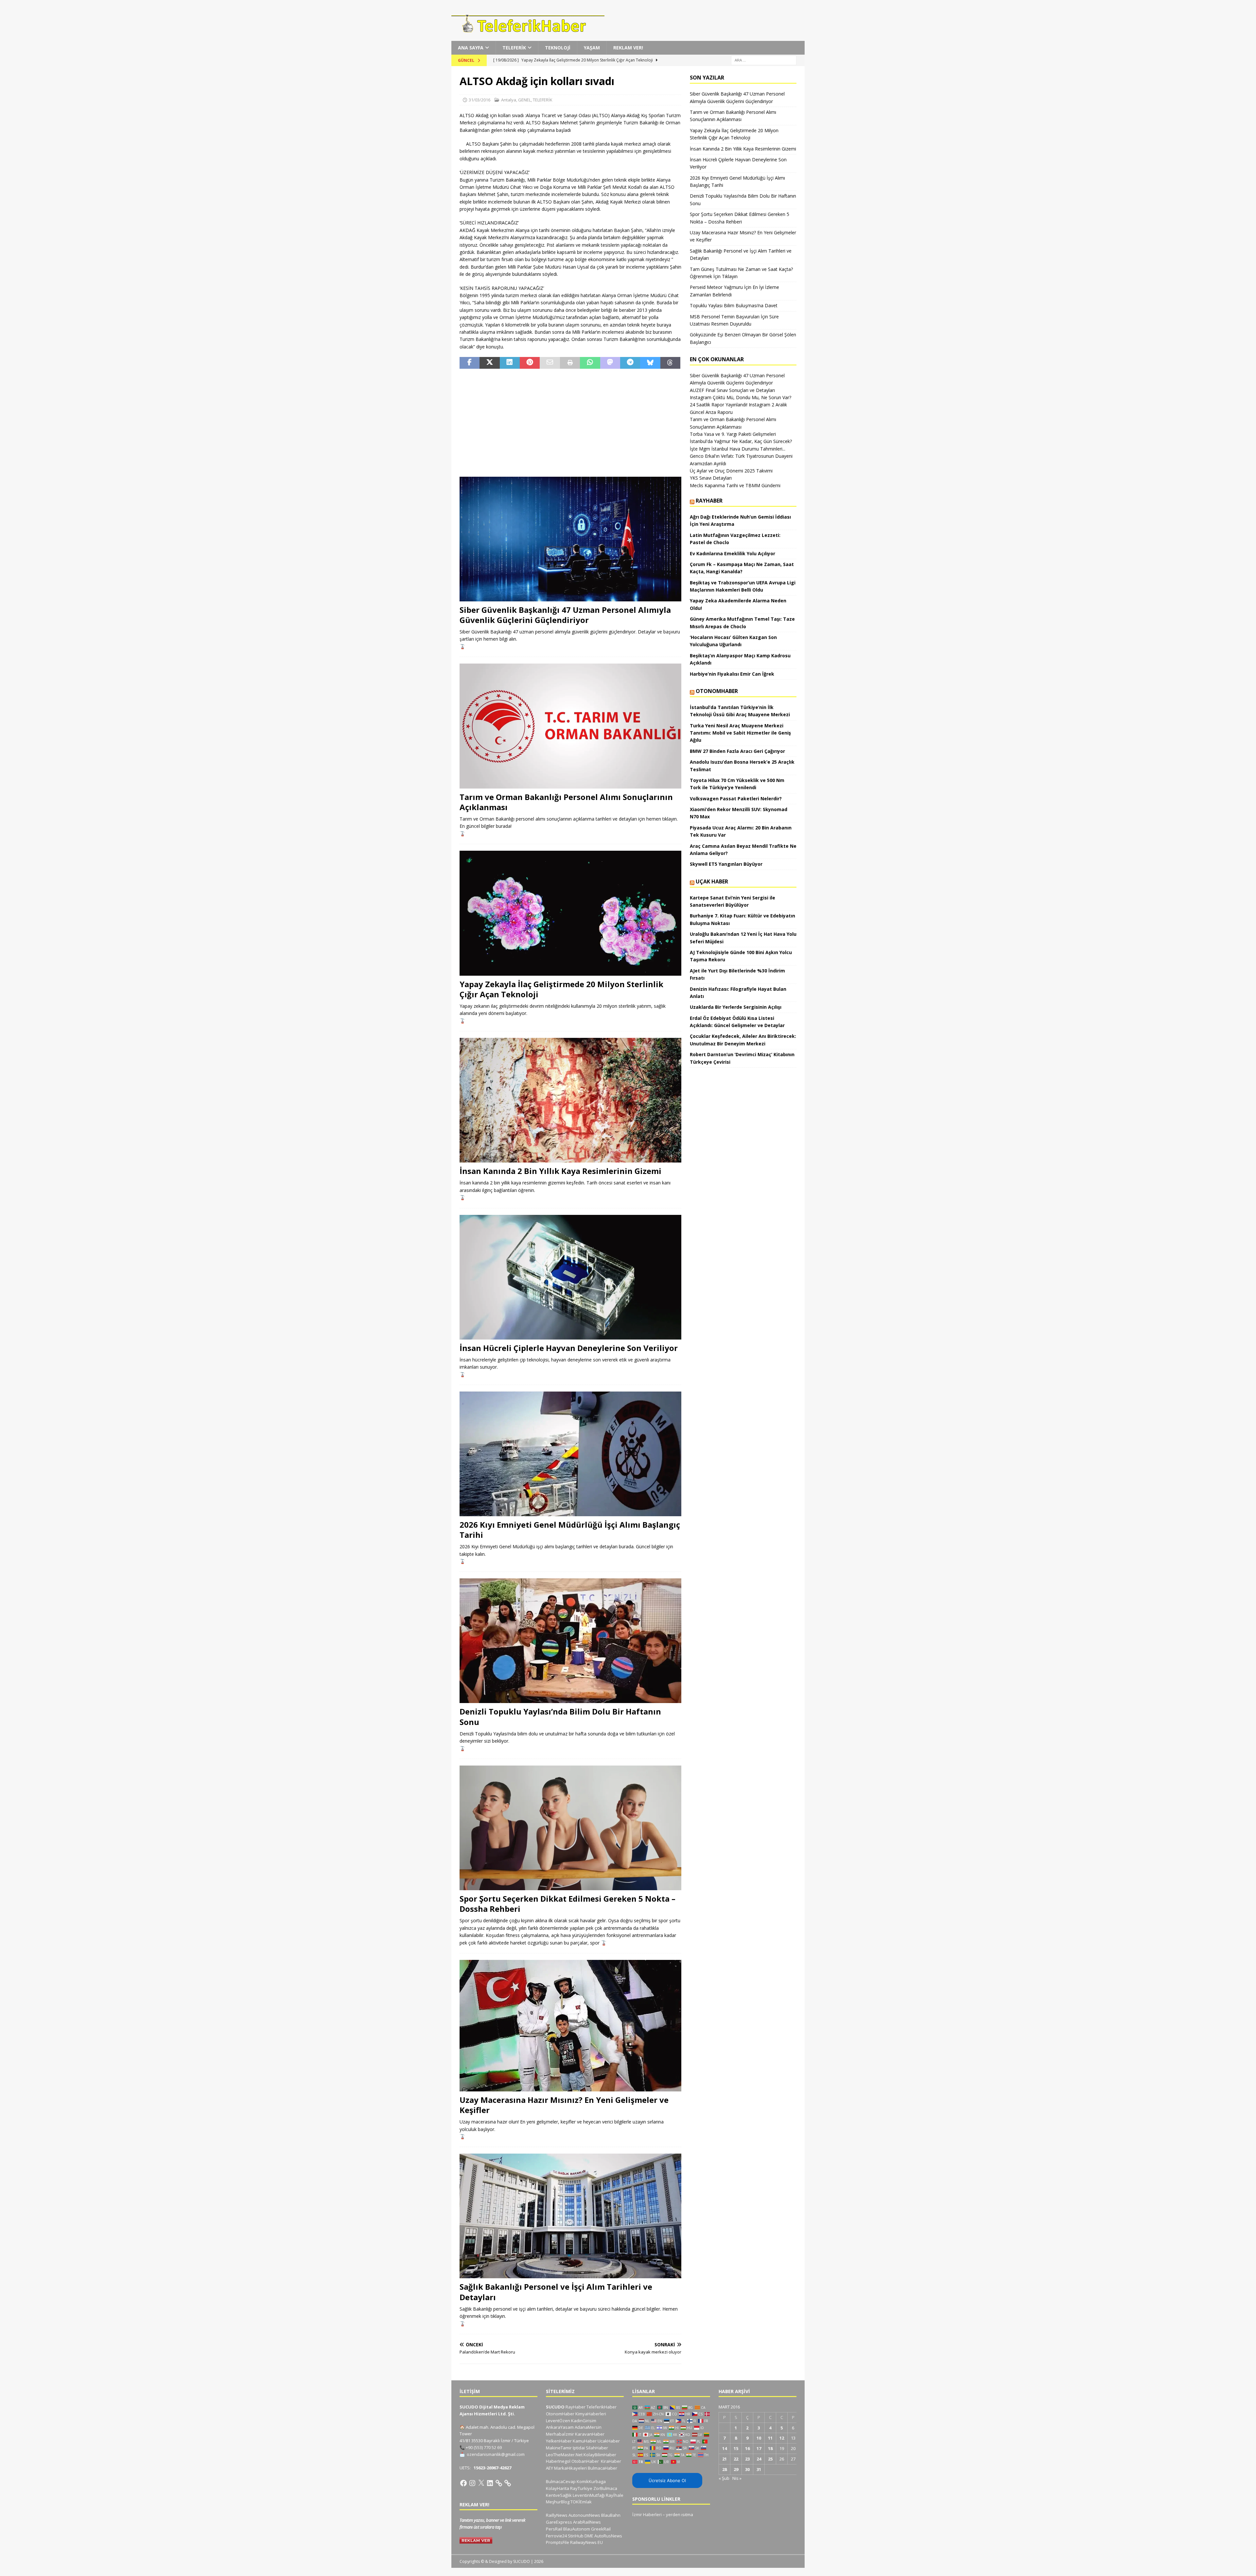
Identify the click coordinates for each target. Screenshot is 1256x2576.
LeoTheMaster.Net (564, 2455)
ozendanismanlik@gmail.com (496, 2454)
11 (770, 2438)
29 (736, 2469)
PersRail (554, 2529)
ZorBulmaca (605, 2488)
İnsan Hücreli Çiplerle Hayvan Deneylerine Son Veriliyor (569, 1348)
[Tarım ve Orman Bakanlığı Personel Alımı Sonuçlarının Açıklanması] (570, 726)
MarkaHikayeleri (570, 2468)
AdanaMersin (588, 2427)
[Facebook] (463, 2483)
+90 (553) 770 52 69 (484, 2447)
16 (747, 2448)
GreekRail (601, 2529)
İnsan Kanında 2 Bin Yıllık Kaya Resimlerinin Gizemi (560, 1171)
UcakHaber (609, 2441)
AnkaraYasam (560, 2427)
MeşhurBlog (558, 2502)
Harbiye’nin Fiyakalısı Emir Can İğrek (732, 674)
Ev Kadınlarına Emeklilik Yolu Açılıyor (733, 553)
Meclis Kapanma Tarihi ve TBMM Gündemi (735, 485)
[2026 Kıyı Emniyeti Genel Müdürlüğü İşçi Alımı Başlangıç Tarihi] (570, 1454)
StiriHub (576, 2536)
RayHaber (709, 501)
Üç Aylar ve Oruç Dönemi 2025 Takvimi (731, 471)
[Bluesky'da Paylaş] (650, 363)
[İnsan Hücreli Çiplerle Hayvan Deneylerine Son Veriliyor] (570, 1277)
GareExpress (559, 2522)
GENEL (524, 100)
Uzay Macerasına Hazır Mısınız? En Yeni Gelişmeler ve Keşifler (564, 2105)
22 (736, 2459)
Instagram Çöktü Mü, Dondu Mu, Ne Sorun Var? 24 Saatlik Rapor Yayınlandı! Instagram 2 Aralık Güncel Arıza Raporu (741, 405)
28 (724, 2469)
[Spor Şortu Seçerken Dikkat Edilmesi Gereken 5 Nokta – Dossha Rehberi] (570, 1828)
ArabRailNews (587, 2522)
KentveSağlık (559, 2495)
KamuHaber (585, 2441)
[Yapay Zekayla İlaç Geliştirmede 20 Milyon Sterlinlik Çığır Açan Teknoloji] (570, 913)
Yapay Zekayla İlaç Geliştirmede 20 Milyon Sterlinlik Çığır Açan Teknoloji (561, 989)
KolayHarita (558, 2488)
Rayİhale (615, 2495)
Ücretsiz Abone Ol (667, 2480)
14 (724, 2448)
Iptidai (579, 2448)
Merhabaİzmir (560, 2434)
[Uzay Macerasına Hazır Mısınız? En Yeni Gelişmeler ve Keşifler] (570, 2026)
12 (782, 2438)
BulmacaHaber (602, 2468)
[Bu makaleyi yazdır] (570, 363)
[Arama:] (764, 60)
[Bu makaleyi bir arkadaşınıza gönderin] (550, 363)
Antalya (509, 100)
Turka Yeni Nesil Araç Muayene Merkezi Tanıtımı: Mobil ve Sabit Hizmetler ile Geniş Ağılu (740, 733)
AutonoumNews (584, 2515)
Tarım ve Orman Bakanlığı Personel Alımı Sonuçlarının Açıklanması (566, 802)
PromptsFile (558, 2542)
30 (747, 2469)
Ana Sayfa (471, 48)
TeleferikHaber (602, 2407)
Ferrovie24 (556, 2536)
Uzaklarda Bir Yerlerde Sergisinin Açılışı (736, 1007)
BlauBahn (611, 2515)
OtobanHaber (585, 2461)
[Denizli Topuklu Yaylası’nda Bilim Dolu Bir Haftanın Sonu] (570, 1641)
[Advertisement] (570, 423)
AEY (549, 2468)
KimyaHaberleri (591, 2414)
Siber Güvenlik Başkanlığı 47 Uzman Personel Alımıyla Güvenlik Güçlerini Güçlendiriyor (565, 615)
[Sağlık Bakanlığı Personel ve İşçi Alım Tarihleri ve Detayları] (570, 2216)
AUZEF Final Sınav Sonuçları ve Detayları (732, 390)
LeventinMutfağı (589, 2495)
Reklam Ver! (628, 48)
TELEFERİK (514, 48)
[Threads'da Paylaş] (670, 363)
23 (747, 2459)
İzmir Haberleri (647, 2514)
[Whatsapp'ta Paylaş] (590, 363)
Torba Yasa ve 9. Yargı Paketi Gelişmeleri (733, 434)
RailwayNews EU (586, 2542)
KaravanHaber (590, 2434)
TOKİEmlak (581, 2502)
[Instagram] (472, 2483)
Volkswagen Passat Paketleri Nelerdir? (736, 799)
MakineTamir (559, 2448)
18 (770, 2448)
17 (759, 2448)
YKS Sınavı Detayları (711, 478)
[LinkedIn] (490, 2483)
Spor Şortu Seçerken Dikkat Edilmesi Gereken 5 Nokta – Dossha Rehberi (567, 1904)
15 (736, 2448)
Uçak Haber (712, 881)
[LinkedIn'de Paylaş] (510, 363)
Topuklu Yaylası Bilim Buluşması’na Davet (734, 305)
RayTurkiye (581, 2488)
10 (759, 2438)
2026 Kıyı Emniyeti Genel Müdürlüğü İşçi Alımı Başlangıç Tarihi (570, 1530)
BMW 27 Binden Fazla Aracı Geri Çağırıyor (737, 751)
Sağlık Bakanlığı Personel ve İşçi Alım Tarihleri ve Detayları (556, 2292)
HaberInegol (558, 2461)
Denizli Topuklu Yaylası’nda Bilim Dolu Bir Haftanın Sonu (560, 1716)
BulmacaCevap (561, 2481)
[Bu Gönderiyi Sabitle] (530, 363)
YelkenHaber (559, 2441)
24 (759, 2459)
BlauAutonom (577, 2529)
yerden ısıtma (680, 2514)
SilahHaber (597, 2448)
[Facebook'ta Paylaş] (470, 363)
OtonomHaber (717, 691)
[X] (481, 2483)
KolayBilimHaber (600, 2455)
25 (770, 2459)
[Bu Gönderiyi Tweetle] (489, 363)
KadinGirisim (584, 2421)
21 (724, 2459)
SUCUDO (555, 2407)
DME (589, 2536)
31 (759, 2469)
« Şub (724, 2478)
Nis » (737, 2478)
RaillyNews (557, 2515)
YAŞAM (592, 48)
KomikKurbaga (591, 2481)
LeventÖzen (558, 2421)
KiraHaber (611, 2461)
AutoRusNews (608, 2536)
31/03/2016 (480, 100)
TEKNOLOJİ (558, 48)
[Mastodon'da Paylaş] (610, 363)
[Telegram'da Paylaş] (630, 363)
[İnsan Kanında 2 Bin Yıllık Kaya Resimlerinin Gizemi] (570, 1100)
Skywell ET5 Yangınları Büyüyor (726, 864)
